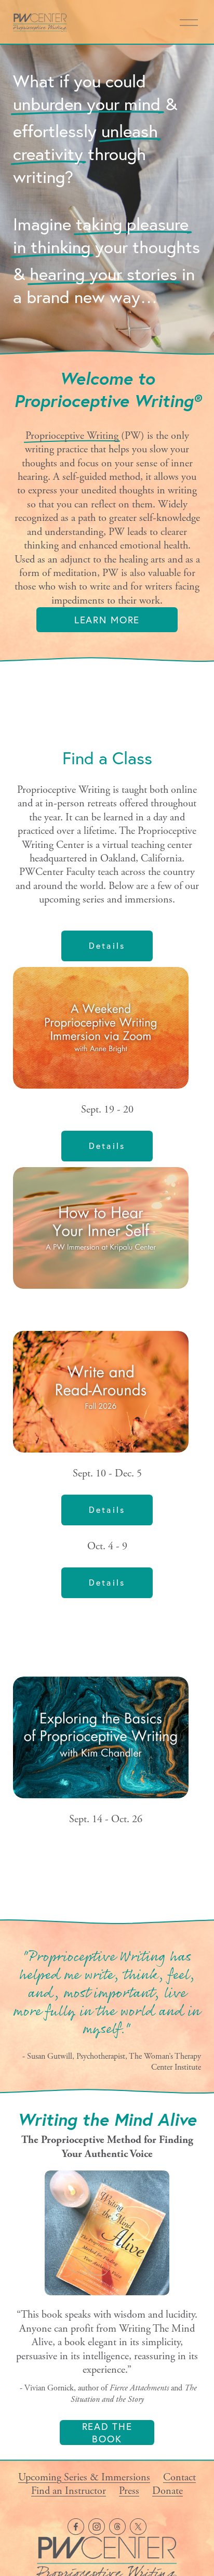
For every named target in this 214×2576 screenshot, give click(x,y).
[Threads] (117, 2527)
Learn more (107, 620)
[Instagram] (97, 2527)
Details (107, 946)
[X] (138, 2527)
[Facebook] (76, 2527)
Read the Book (107, 2433)
